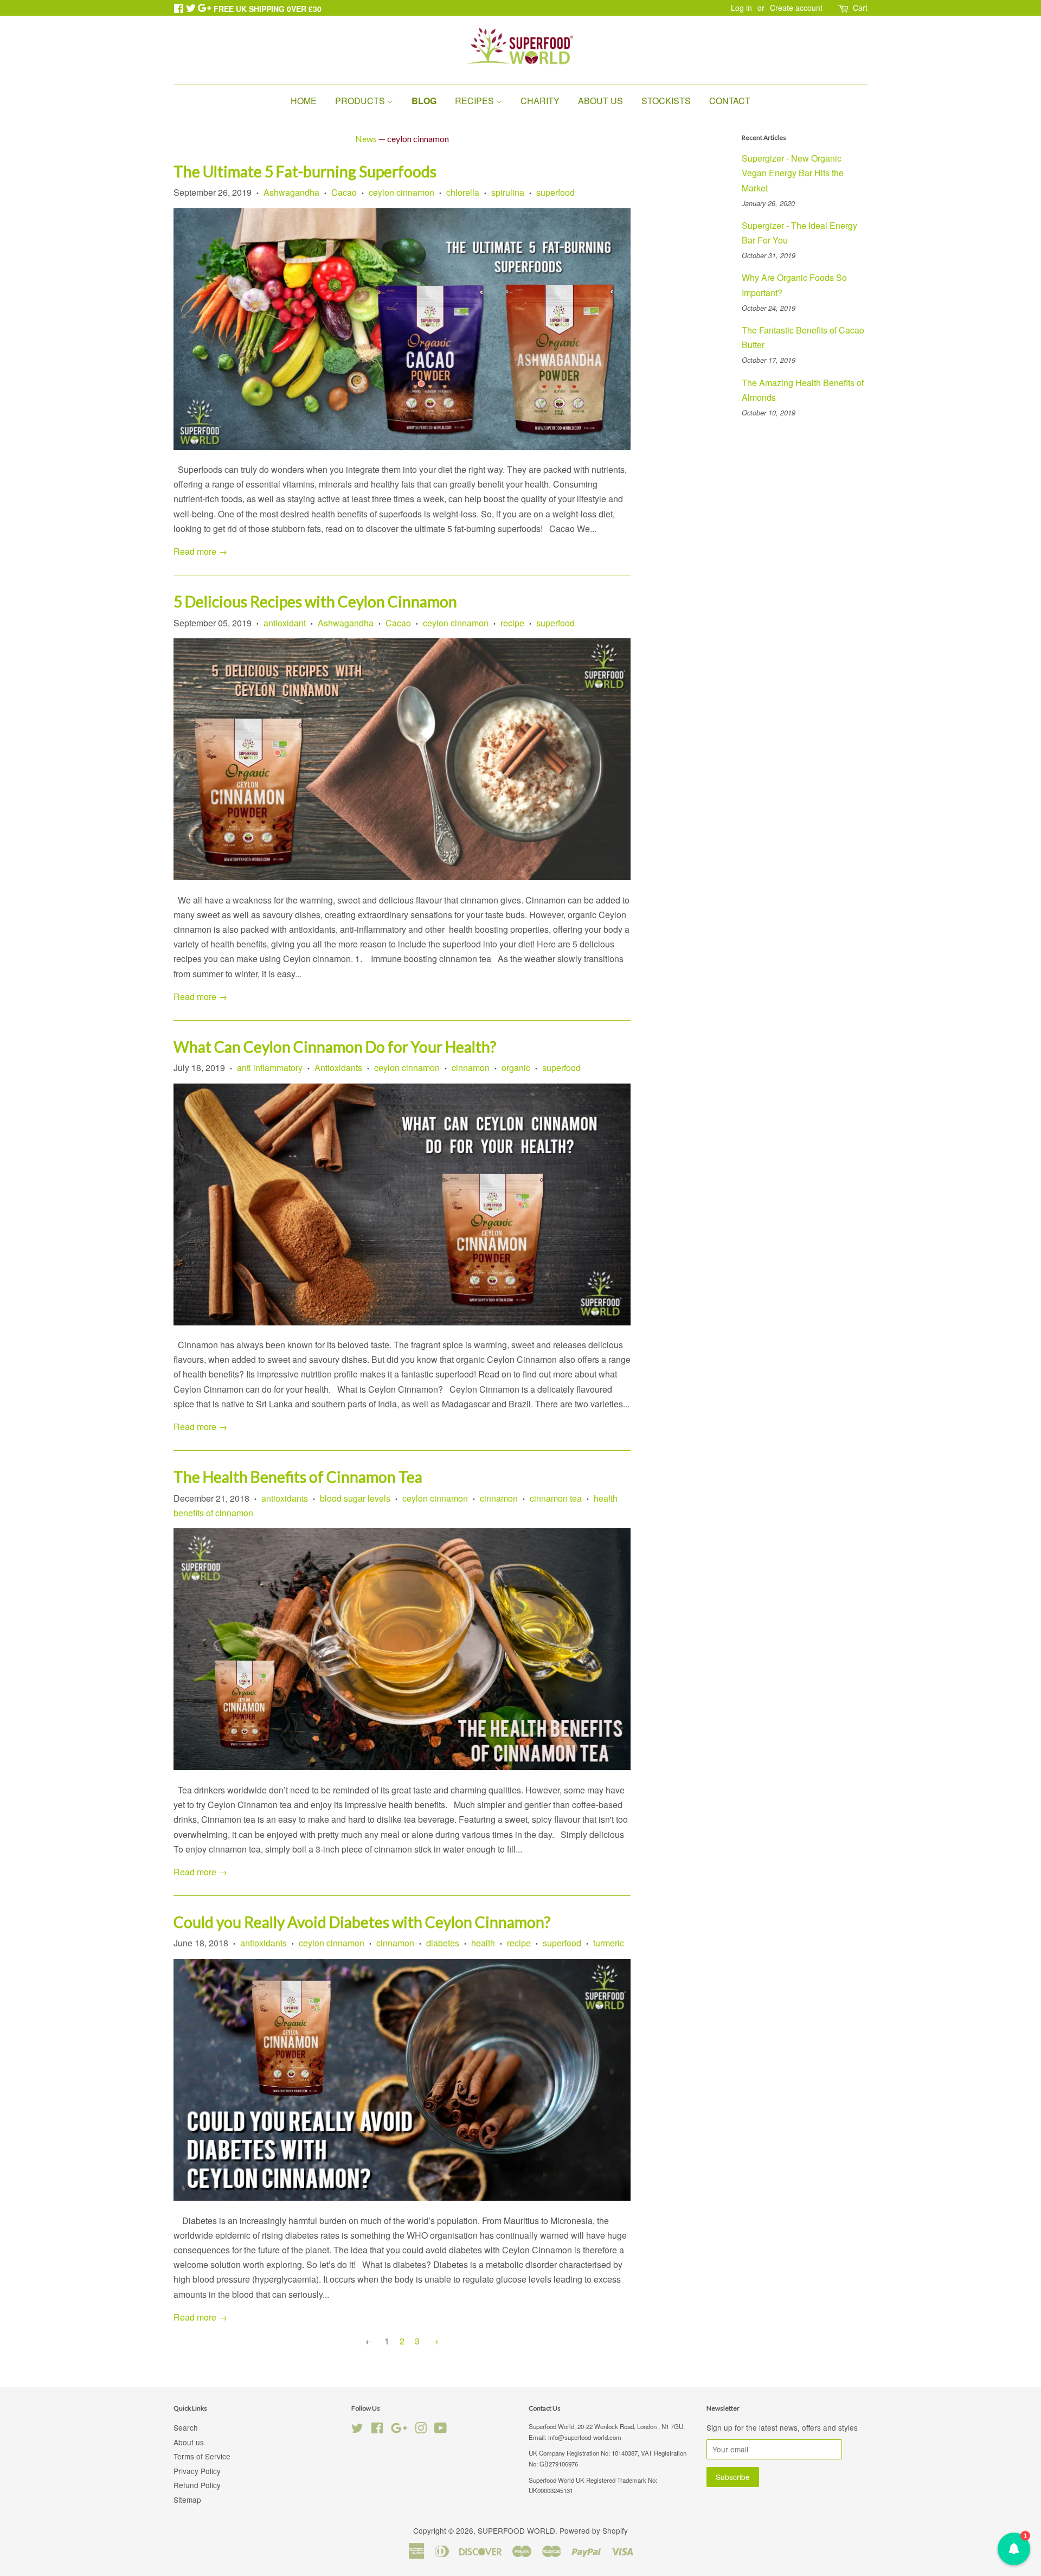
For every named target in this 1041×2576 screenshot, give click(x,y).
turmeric (609, 1943)
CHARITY (540, 101)
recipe (512, 623)
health (483, 1943)
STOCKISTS (666, 101)
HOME (304, 101)
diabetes (443, 1943)
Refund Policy (197, 2485)
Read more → (200, 551)
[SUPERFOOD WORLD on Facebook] (377, 2430)
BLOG (424, 101)
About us (189, 2442)
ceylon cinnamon (401, 192)
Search (186, 2427)
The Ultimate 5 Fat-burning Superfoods (305, 171)
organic (516, 1068)
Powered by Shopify (594, 2530)
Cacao (344, 192)
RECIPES (475, 101)
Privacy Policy (197, 2471)
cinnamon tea (556, 1498)
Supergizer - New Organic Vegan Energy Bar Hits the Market (793, 173)
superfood (555, 192)
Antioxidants (338, 1068)
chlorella (463, 192)
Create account (796, 8)
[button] (1014, 2549)
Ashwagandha (291, 192)
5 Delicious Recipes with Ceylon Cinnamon (315, 601)
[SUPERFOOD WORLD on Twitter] (357, 2430)
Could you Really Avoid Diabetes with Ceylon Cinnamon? (362, 1922)
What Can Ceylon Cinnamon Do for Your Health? (335, 1047)
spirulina (508, 192)
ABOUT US (600, 101)
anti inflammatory (270, 1068)
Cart (860, 8)
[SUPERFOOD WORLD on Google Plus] (399, 2430)
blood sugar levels (355, 1498)
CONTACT (730, 101)
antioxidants (285, 1498)
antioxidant (285, 623)
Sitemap (187, 2500)
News (366, 139)
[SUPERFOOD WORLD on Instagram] (421, 2430)
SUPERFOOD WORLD (516, 2530)
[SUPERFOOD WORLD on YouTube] (441, 2430)
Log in (741, 8)
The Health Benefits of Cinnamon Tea (298, 1477)
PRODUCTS (361, 101)
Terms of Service (202, 2456)
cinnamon (471, 1068)
